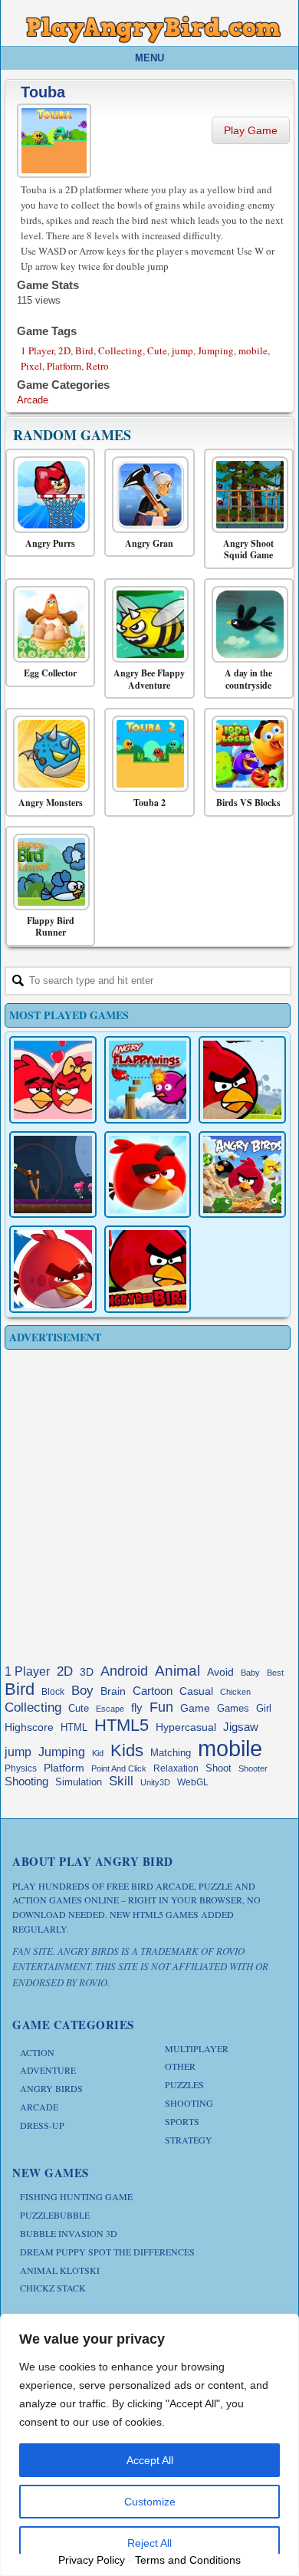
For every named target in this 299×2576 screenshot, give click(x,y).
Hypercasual (186, 1727)
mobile (253, 350)
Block (53, 1692)
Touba (43, 92)
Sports (182, 2121)
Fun (161, 1707)
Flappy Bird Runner (51, 927)
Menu (149, 58)
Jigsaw (241, 1727)
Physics (21, 1768)
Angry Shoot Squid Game (248, 549)
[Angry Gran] (145, 495)
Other (180, 2066)
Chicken (235, 1692)
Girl (264, 1709)
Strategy (189, 2140)
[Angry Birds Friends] (148, 1175)
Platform (64, 366)
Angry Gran (149, 544)
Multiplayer (197, 2048)
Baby (250, 1673)
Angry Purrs (50, 544)
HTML (74, 1727)
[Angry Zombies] (53, 1175)
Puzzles (184, 2084)
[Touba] (56, 138)
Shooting (26, 1781)
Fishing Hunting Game (76, 2196)
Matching (171, 1753)
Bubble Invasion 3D (69, 2233)
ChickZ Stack (53, 2288)
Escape (110, 1709)
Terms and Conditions (188, 2560)
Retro (97, 366)
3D (87, 1672)
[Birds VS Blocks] (245, 754)
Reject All (149, 2543)
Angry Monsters (51, 803)
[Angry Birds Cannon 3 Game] (53, 1080)
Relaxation (176, 1768)
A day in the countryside (248, 679)
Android (124, 1671)
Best (275, 1673)
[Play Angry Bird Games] (153, 30)
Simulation (79, 1782)
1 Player (37, 350)
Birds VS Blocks (248, 803)
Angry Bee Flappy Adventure (149, 679)
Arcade (33, 400)
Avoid (220, 1672)
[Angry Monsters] (46, 754)
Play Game (251, 130)
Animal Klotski (60, 2270)
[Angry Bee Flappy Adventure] (145, 624)
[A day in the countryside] (245, 624)
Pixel (31, 366)
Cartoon (153, 1691)
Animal (177, 1671)
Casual (196, 1691)
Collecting (120, 350)
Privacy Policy (92, 2560)
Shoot (219, 1768)
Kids (127, 1750)
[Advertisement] (149, 1503)
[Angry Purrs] (46, 495)
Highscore (29, 1727)
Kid (98, 1753)
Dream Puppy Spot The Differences (107, 2252)
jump (182, 350)
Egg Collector (50, 673)
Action (37, 2052)
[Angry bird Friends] (53, 1269)
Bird (84, 350)
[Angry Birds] (148, 1269)
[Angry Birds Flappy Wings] (148, 1080)
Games (233, 1709)
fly (137, 1707)
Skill (121, 1781)
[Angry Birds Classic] (242, 1080)
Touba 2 (149, 803)
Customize (150, 2502)
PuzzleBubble (55, 2215)
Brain (113, 1691)
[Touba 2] (145, 754)
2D (64, 350)
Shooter (253, 1768)
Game (195, 1708)
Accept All (150, 2460)
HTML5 (122, 1725)
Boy (82, 1690)
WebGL (193, 1782)
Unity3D (155, 1782)
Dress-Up (42, 2125)
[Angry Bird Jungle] (242, 1175)
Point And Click (119, 1768)
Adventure (48, 2070)
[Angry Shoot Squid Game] (245, 495)
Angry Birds (51, 2088)
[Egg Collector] (46, 624)
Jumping (216, 350)
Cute (157, 350)
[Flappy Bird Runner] (46, 872)
